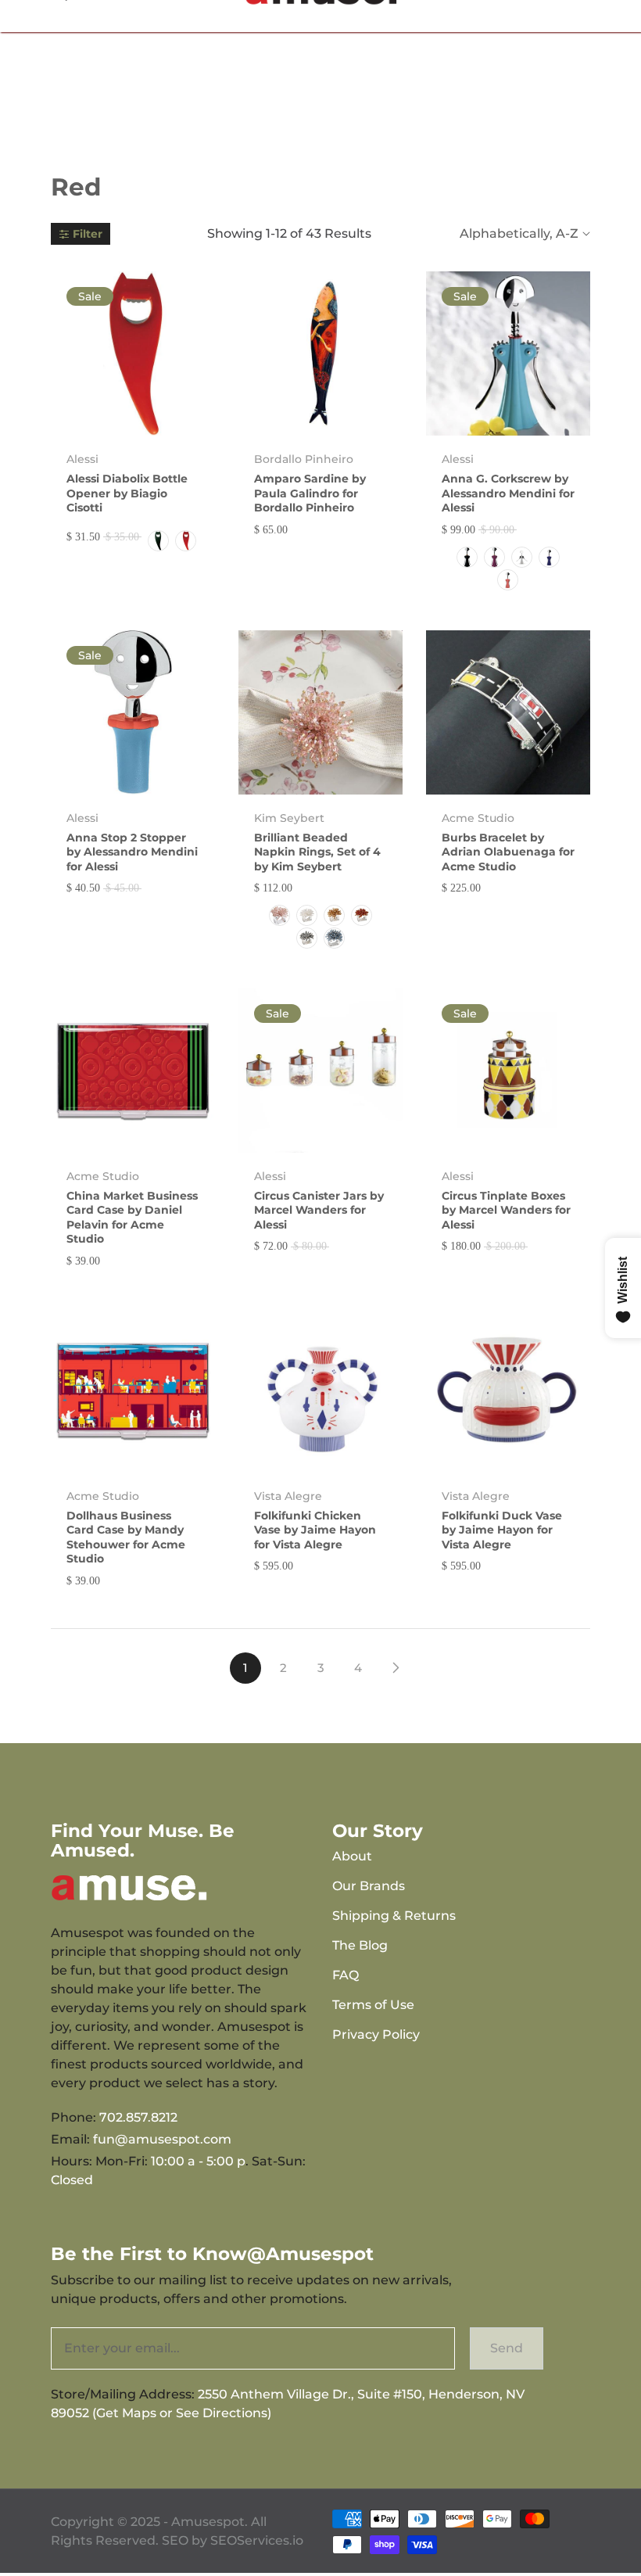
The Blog (360, 1945)
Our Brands (369, 1886)
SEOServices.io (257, 2540)
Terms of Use (373, 2005)
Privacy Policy (376, 2034)
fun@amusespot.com (162, 2139)
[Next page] (396, 1668)
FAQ (346, 1975)
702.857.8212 (138, 2117)
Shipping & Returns (394, 1916)
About (352, 1856)
